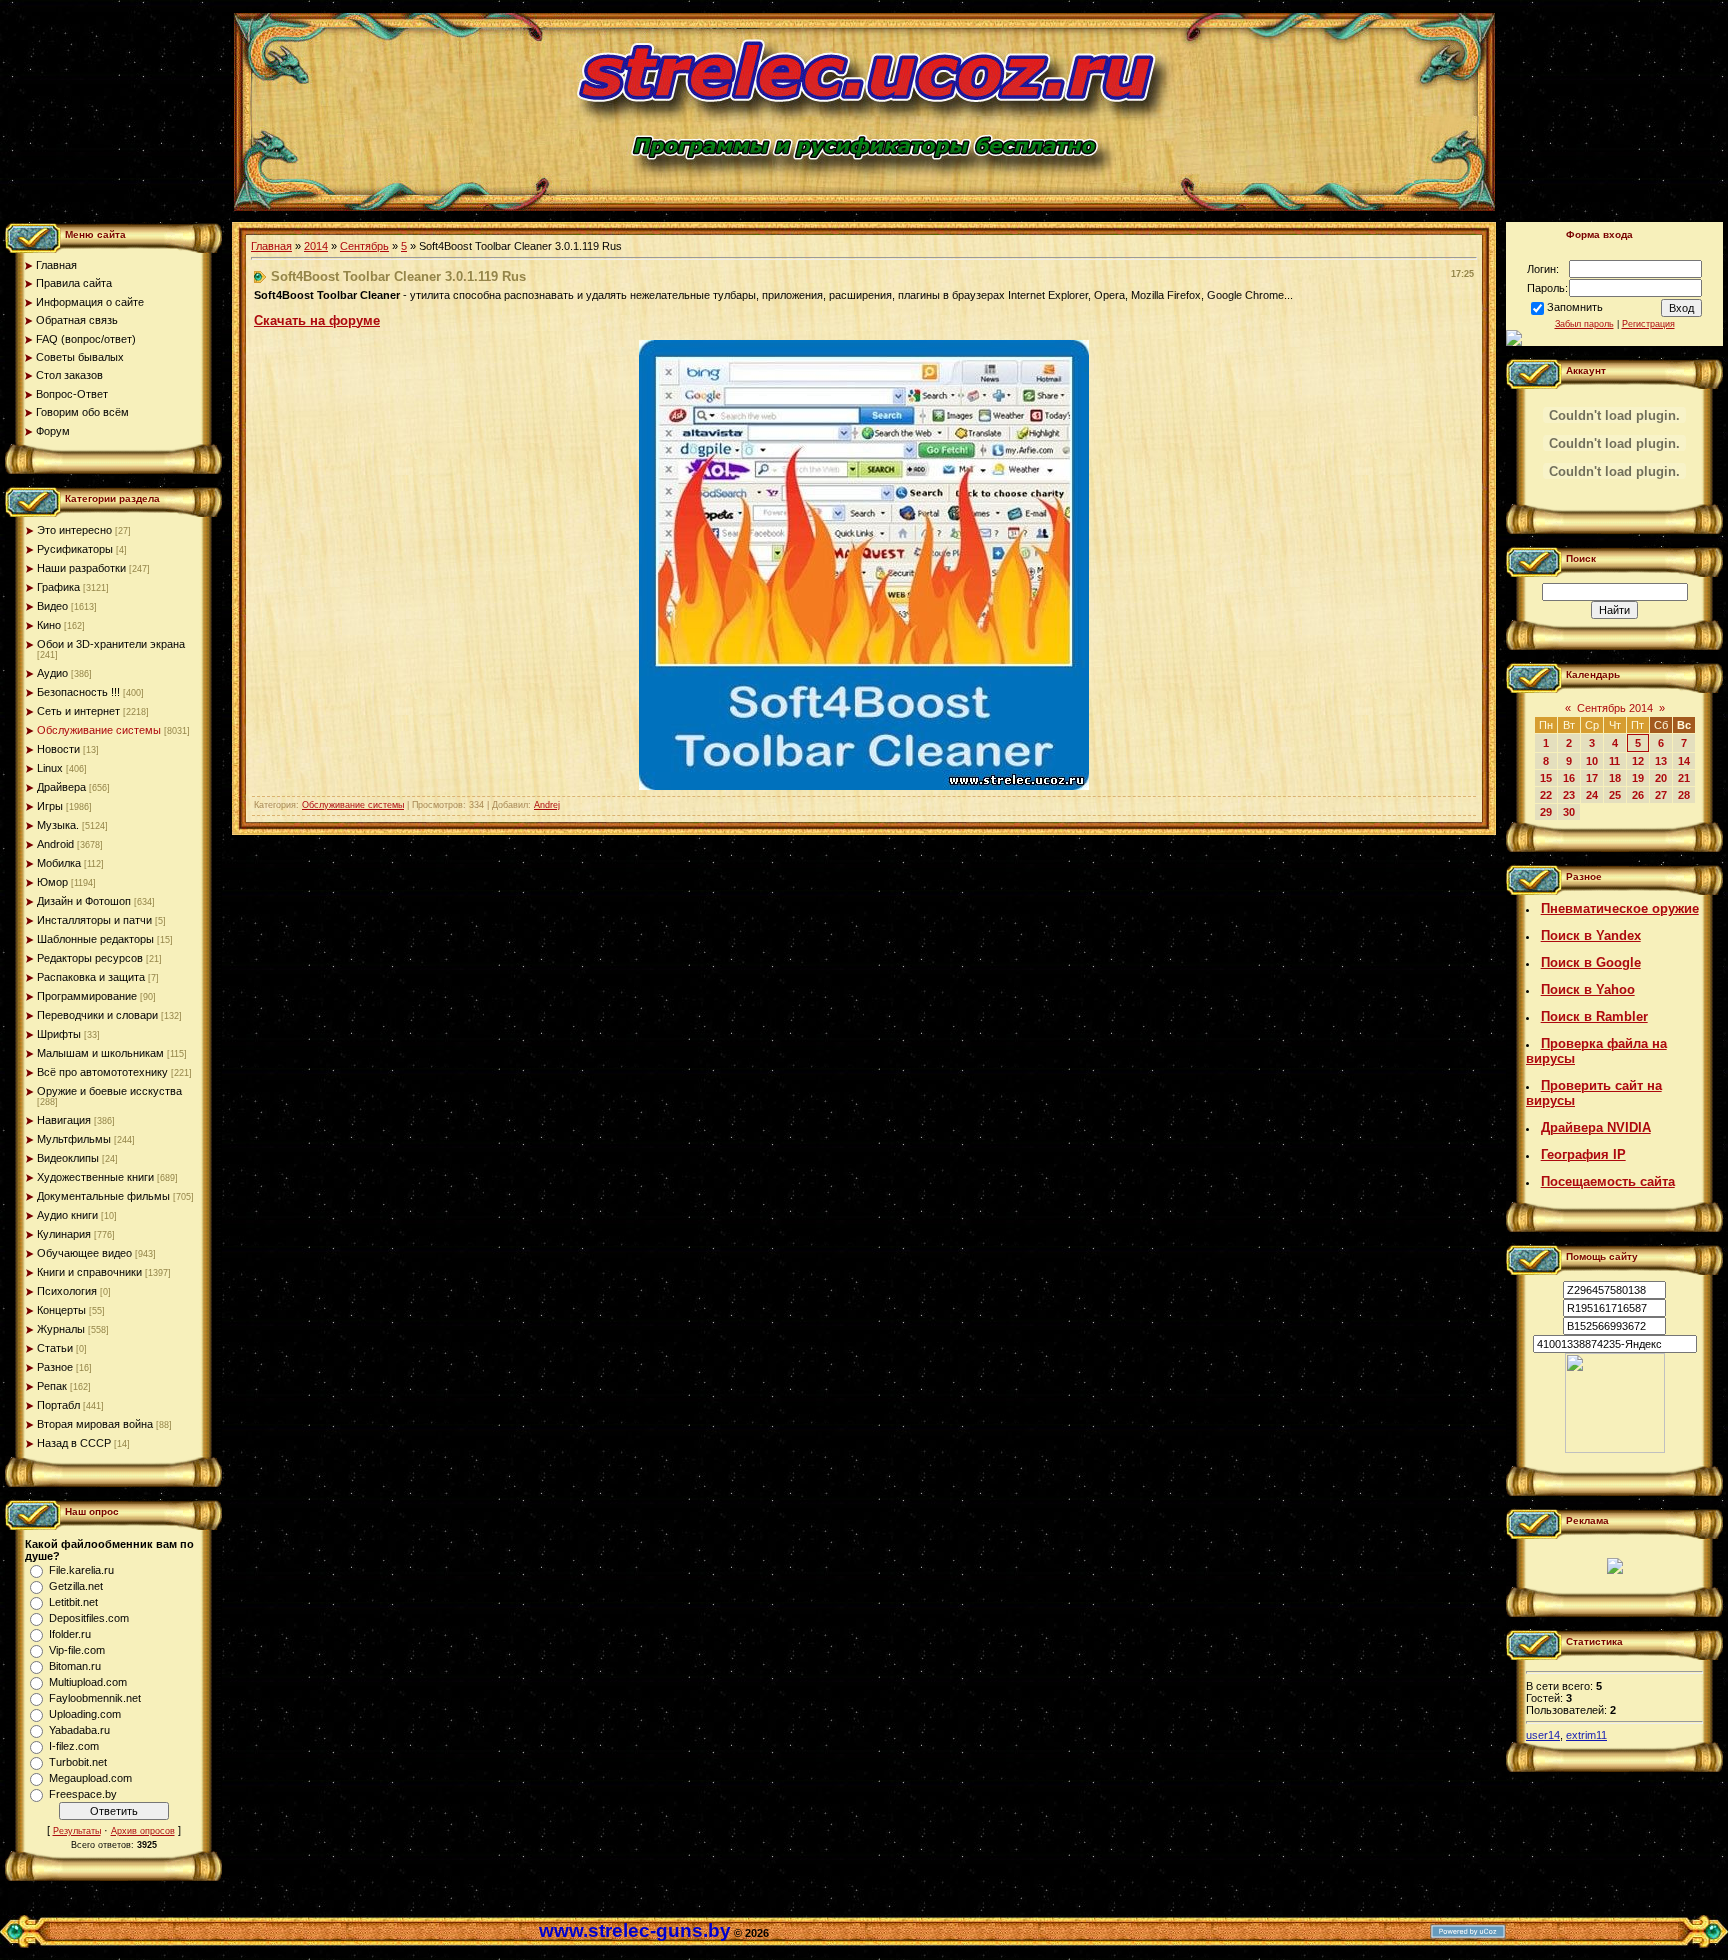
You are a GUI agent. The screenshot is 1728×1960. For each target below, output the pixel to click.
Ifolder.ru (70, 1634)
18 (1615, 778)
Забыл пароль (1584, 324)
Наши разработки (81, 568)
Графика (58, 587)
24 (1592, 795)
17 (1592, 778)
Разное (55, 1367)
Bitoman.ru (75, 1666)
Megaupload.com (90, 1778)
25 (1615, 795)
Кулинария (64, 1234)
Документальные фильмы (103, 1196)
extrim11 (1586, 1735)
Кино (49, 625)
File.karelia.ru (81, 1570)
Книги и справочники (89, 1272)
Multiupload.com (88, 1682)
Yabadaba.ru (79, 1730)
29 (1546, 812)
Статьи (55, 1348)
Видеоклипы (68, 1158)
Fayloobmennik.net (95, 1698)
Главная (271, 246)
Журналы (61, 1329)
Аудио (52, 673)
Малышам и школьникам (100, 1053)
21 (1684, 778)
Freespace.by (83, 1794)
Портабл (58, 1405)
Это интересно (74, 530)
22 (1546, 795)
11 (1614, 761)
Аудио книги (67, 1215)
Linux (50, 768)
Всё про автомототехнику (102, 1072)
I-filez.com (74, 1746)
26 (1638, 795)
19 (1638, 778)
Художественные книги (95, 1177)
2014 (316, 246)
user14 (1543, 1735)
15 (1546, 778)
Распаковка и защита (91, 977)
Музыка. (58, 825)
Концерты (61, 1310)
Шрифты (59, 1034)
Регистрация (1648, 324)
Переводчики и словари (97, 1015)
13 (1661, 761)
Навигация (64, 1120)
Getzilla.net (76, 1586)
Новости (58, 749)
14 (1684, 761)
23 (1569, 795)
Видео (52, 606)
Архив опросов (143, 1831)
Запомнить (1575, 307)
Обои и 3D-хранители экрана (111, 644)
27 (1661, 795)
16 (1569, 778)
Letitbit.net (73, 1602)
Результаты (77, 1831)
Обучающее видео (84, 1253)
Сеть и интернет (78, 711)
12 (1638, 761)
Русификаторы (75, 549)
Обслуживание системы (99, 730)
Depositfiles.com (89, 1618)
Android (55, 844)
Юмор (52, 882)
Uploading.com (85, 1714)
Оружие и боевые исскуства (109, 1091)
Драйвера (61, 787)
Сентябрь (364, 246)
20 (1661, 778)
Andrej (547, 805)
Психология (67, 1291)
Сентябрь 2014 (1615, 708)
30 (1569, 812)
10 (1592, 761)
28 (1684, 795)
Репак (52, 1386)
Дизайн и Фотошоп (84, 901)
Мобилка (59, 863)
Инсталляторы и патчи (94, 920)
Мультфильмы (74, 1139)
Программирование (87, 996)
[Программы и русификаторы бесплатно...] (1615, 1449)
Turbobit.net (78, 1762)
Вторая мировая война (95, 1424)
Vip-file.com (77, 1650)
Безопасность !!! (78, 692)
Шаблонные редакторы (95, 939)
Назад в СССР (74, 1443)
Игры (50, 806)
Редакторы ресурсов (90, 958)
